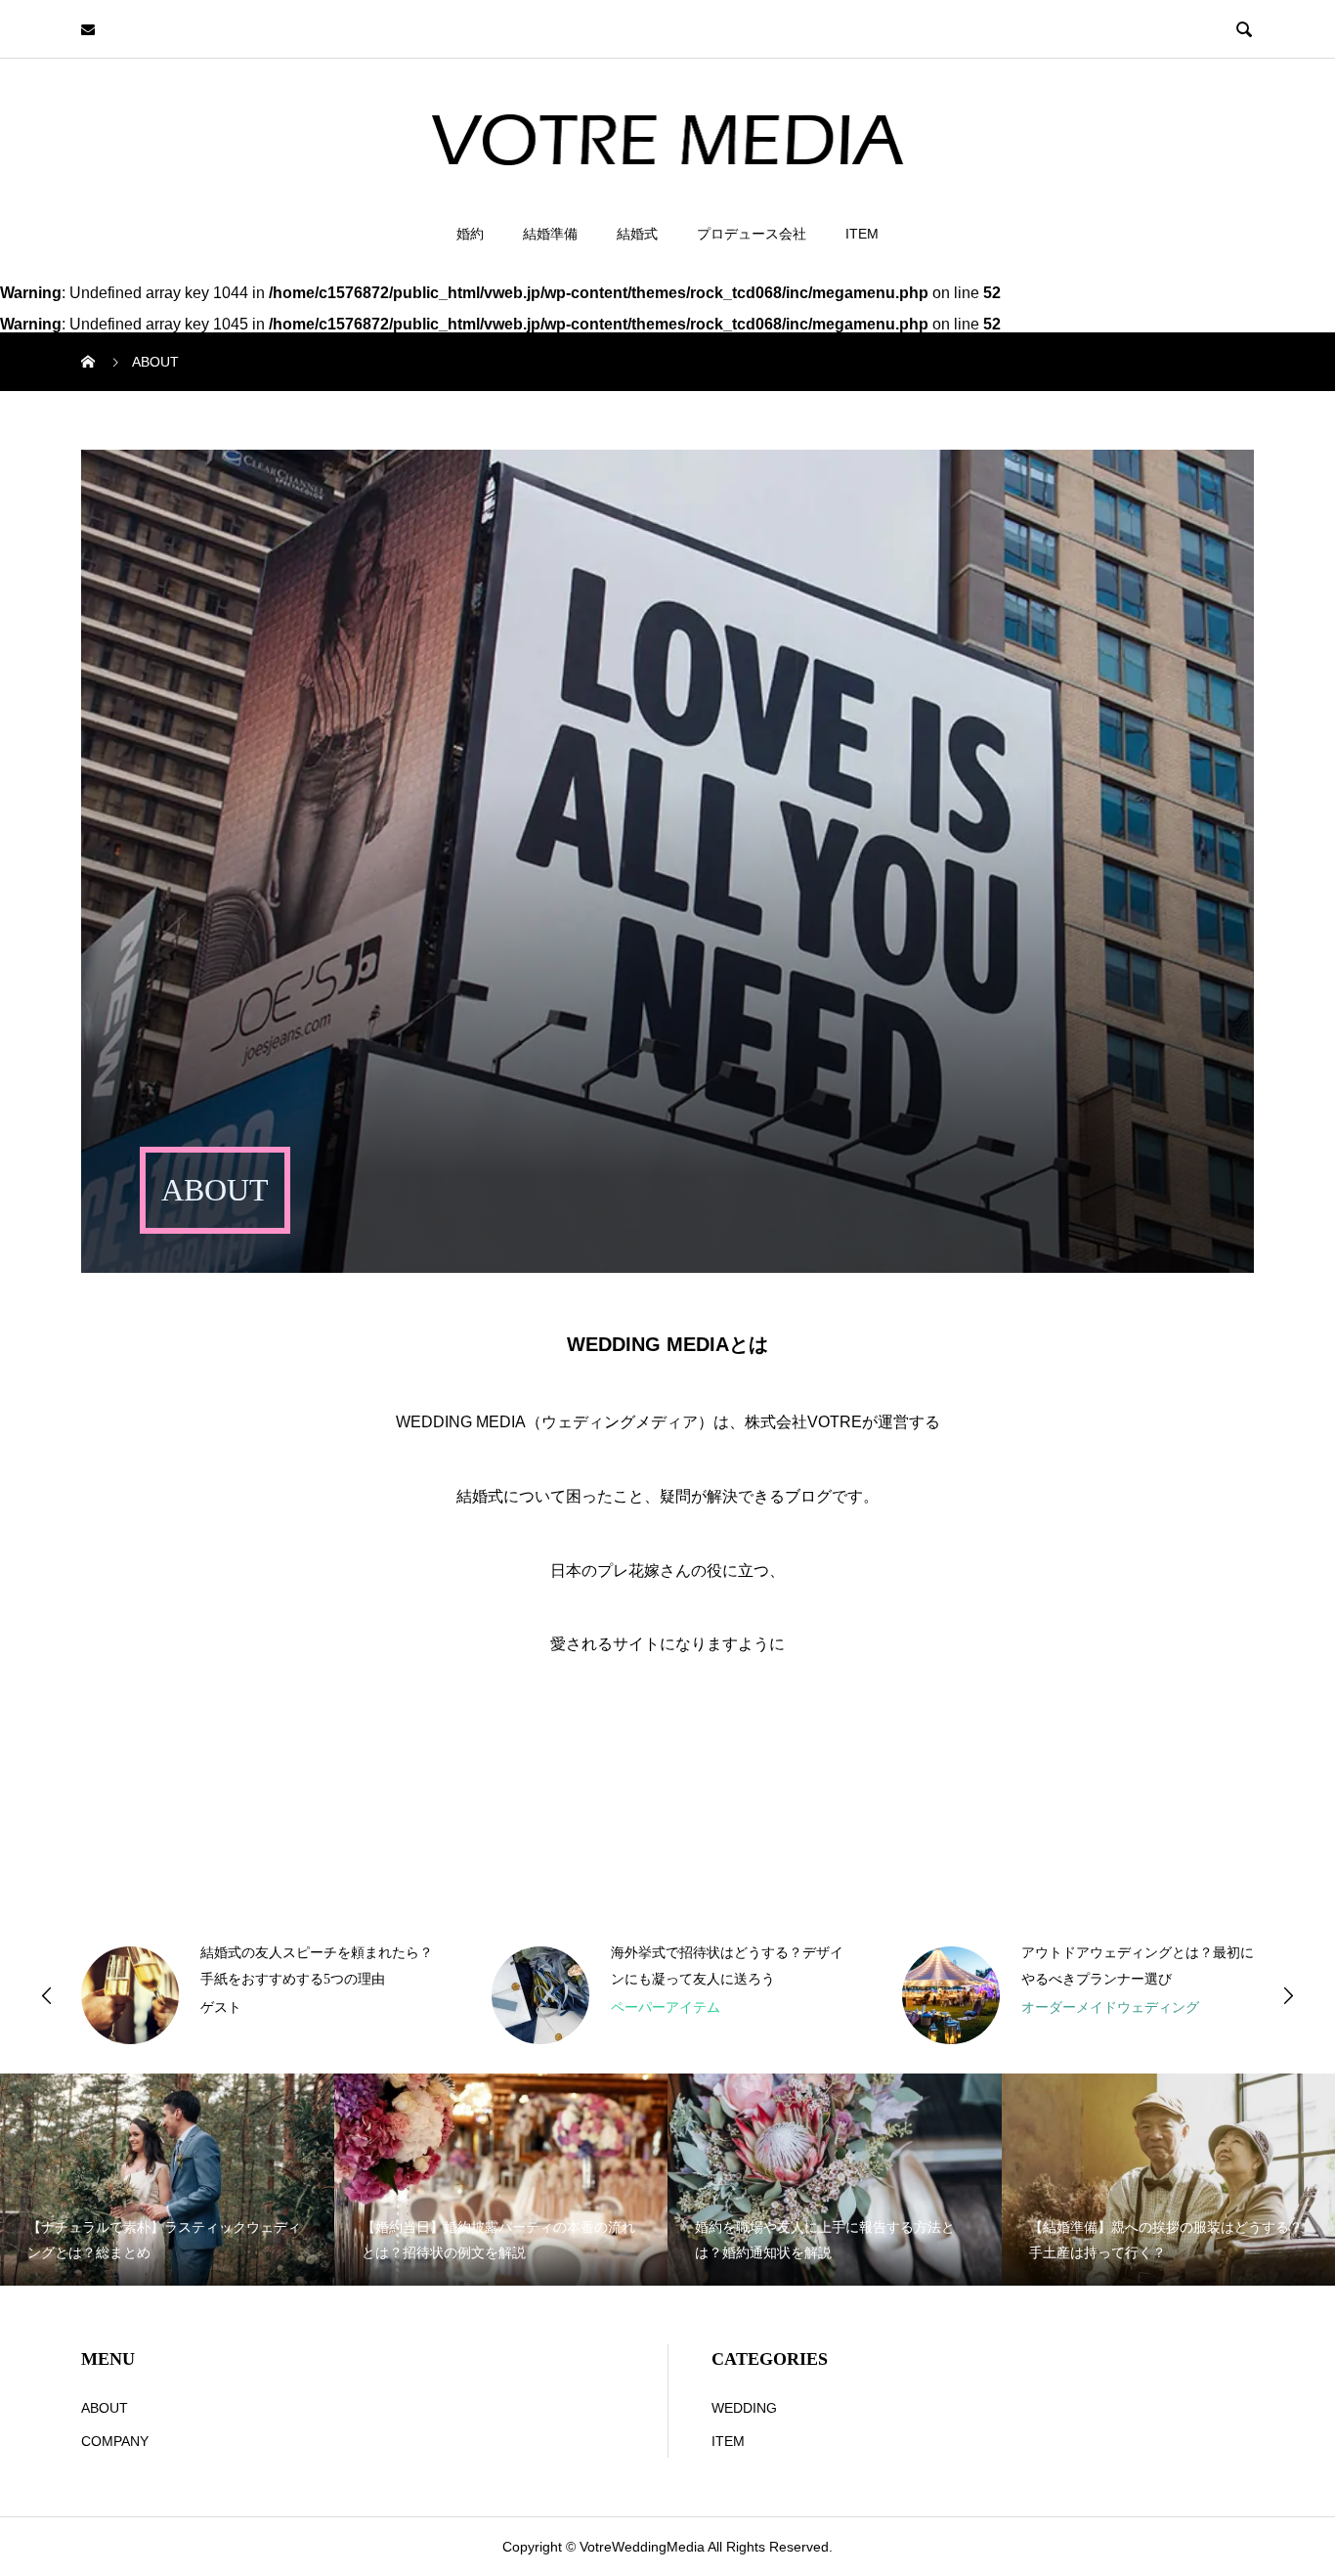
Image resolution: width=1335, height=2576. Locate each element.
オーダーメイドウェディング (1110, 2007)
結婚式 (637, 234)
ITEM (862, 234)
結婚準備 (550, 234)
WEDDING (744, 2408)
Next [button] (1288, 1995)
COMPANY (115, 2441)
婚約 (470, 234)
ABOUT (105, 2408)
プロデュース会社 (752, 234)
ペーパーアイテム (666, 2007)
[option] (257, 1995)
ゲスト (221, 2007)
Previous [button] (47, 1995)
